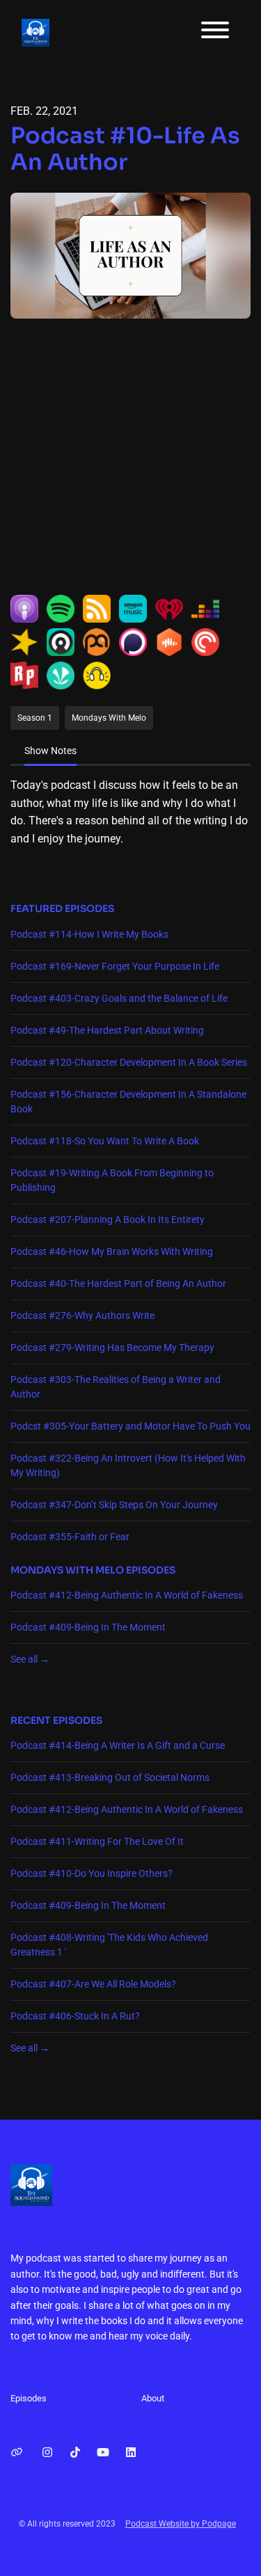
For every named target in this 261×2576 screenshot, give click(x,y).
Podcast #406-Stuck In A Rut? (75, 2016)
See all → (30, 1659)
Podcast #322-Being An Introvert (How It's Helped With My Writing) (128, 1465)
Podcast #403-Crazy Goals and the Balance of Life (119, 998)
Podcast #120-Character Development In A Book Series (129, 1062)
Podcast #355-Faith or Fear (70, 1537)
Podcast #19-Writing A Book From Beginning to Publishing (112, 1180)
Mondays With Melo (67, 1570)
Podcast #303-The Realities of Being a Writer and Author (116, 1387)
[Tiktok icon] (75, 2453)
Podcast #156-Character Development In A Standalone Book (128, 1102)
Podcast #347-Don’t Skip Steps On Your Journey (114, 1505)
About (153, 2398)
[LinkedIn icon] (131, 2453)
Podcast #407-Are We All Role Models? (93, 1984)
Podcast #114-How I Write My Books (89, 934)
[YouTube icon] (103, 2453)
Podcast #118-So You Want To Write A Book (105, 1141)
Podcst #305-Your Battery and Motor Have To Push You (130, 1426)
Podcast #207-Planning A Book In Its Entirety (108, 1219)
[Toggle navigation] (215, 32)
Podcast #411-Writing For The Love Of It (97, 1841)
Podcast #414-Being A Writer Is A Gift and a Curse (118, 1745)
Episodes (29, 2398)
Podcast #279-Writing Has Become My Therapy (112, 1347)
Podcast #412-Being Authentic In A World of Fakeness (127, 1595)
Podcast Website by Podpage (181, 2524)
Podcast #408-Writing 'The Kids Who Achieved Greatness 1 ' (109, 1945)
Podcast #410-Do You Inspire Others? (92, 1873)
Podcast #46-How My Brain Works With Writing (112, 1251)
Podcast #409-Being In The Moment (88, 1627)
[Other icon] (18, 2453)
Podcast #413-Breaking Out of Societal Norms (110, 1777)
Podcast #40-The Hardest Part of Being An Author (118, 1283)
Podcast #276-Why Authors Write (82, 1315)
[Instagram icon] (47, 2453)
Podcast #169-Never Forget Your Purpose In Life (115, 966)
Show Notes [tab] (50, 751)
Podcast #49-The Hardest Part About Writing (107, 1030)
